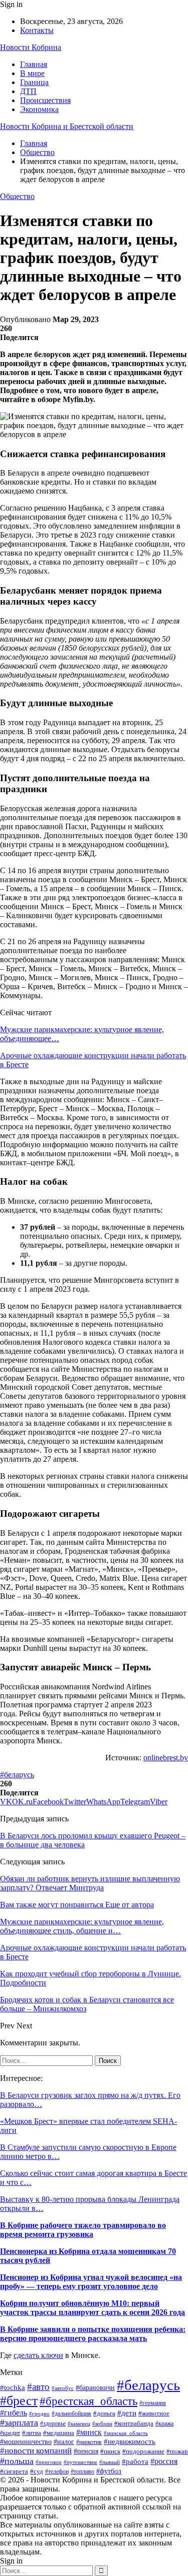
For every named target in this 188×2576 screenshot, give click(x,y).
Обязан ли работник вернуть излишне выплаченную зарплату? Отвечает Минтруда (90, 1883)
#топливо (82, 2472)
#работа (135, 2461)
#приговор (49, 2462)
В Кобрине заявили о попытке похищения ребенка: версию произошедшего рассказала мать (93, 2334)
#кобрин (102, 2423)
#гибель (14, 2413)
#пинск (110, 2451)
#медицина (59, 2433)
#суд (37, 2471)
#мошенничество (26, 2441)
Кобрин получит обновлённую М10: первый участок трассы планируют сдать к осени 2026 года (92, 2308)
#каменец (79, 2424)
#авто (38, 2387)
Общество (17, 196)
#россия (164, 2461)
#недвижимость (130, 2441)
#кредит (10, 2433)
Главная (34, 64)
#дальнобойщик (71, 2413)
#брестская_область (88, 2401)
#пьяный (110, 2462)
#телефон (57, 2472)
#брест (19, 2401)
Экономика (39, 109)
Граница (34, 82)
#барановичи (95, 2388)
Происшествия (45, 100)
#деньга (104, 2413)
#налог (64, 2442)
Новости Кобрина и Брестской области (67, 126)
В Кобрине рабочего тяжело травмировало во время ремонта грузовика (83, 2230)
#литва (32, 2433)
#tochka (13, 2387)
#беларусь (17, 1775)
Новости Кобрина (31, 47)
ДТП (28, 91)
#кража (164, 2423)
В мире (32, 73)
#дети (127, 2413)
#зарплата (19, 2422)
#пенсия (86, 2451)
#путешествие (80, 2462)
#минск (89, 2432)
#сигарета (14, 2471)
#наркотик (89, 2442)
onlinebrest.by (166, 1758)
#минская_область (126, 2433)
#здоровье (53, 2424)
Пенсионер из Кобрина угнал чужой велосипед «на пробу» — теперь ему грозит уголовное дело (91, 2282)
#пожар (177, 2451)
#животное (154, 2413)
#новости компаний (36, 2451)
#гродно (39, 2413)
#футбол (109, 2471)
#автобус (63, 2388)
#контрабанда (134, 2423)
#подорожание (143, 2451)
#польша (17, 2461)
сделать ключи (38, 2355)
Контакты (37, 30)
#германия (153, 2403)
